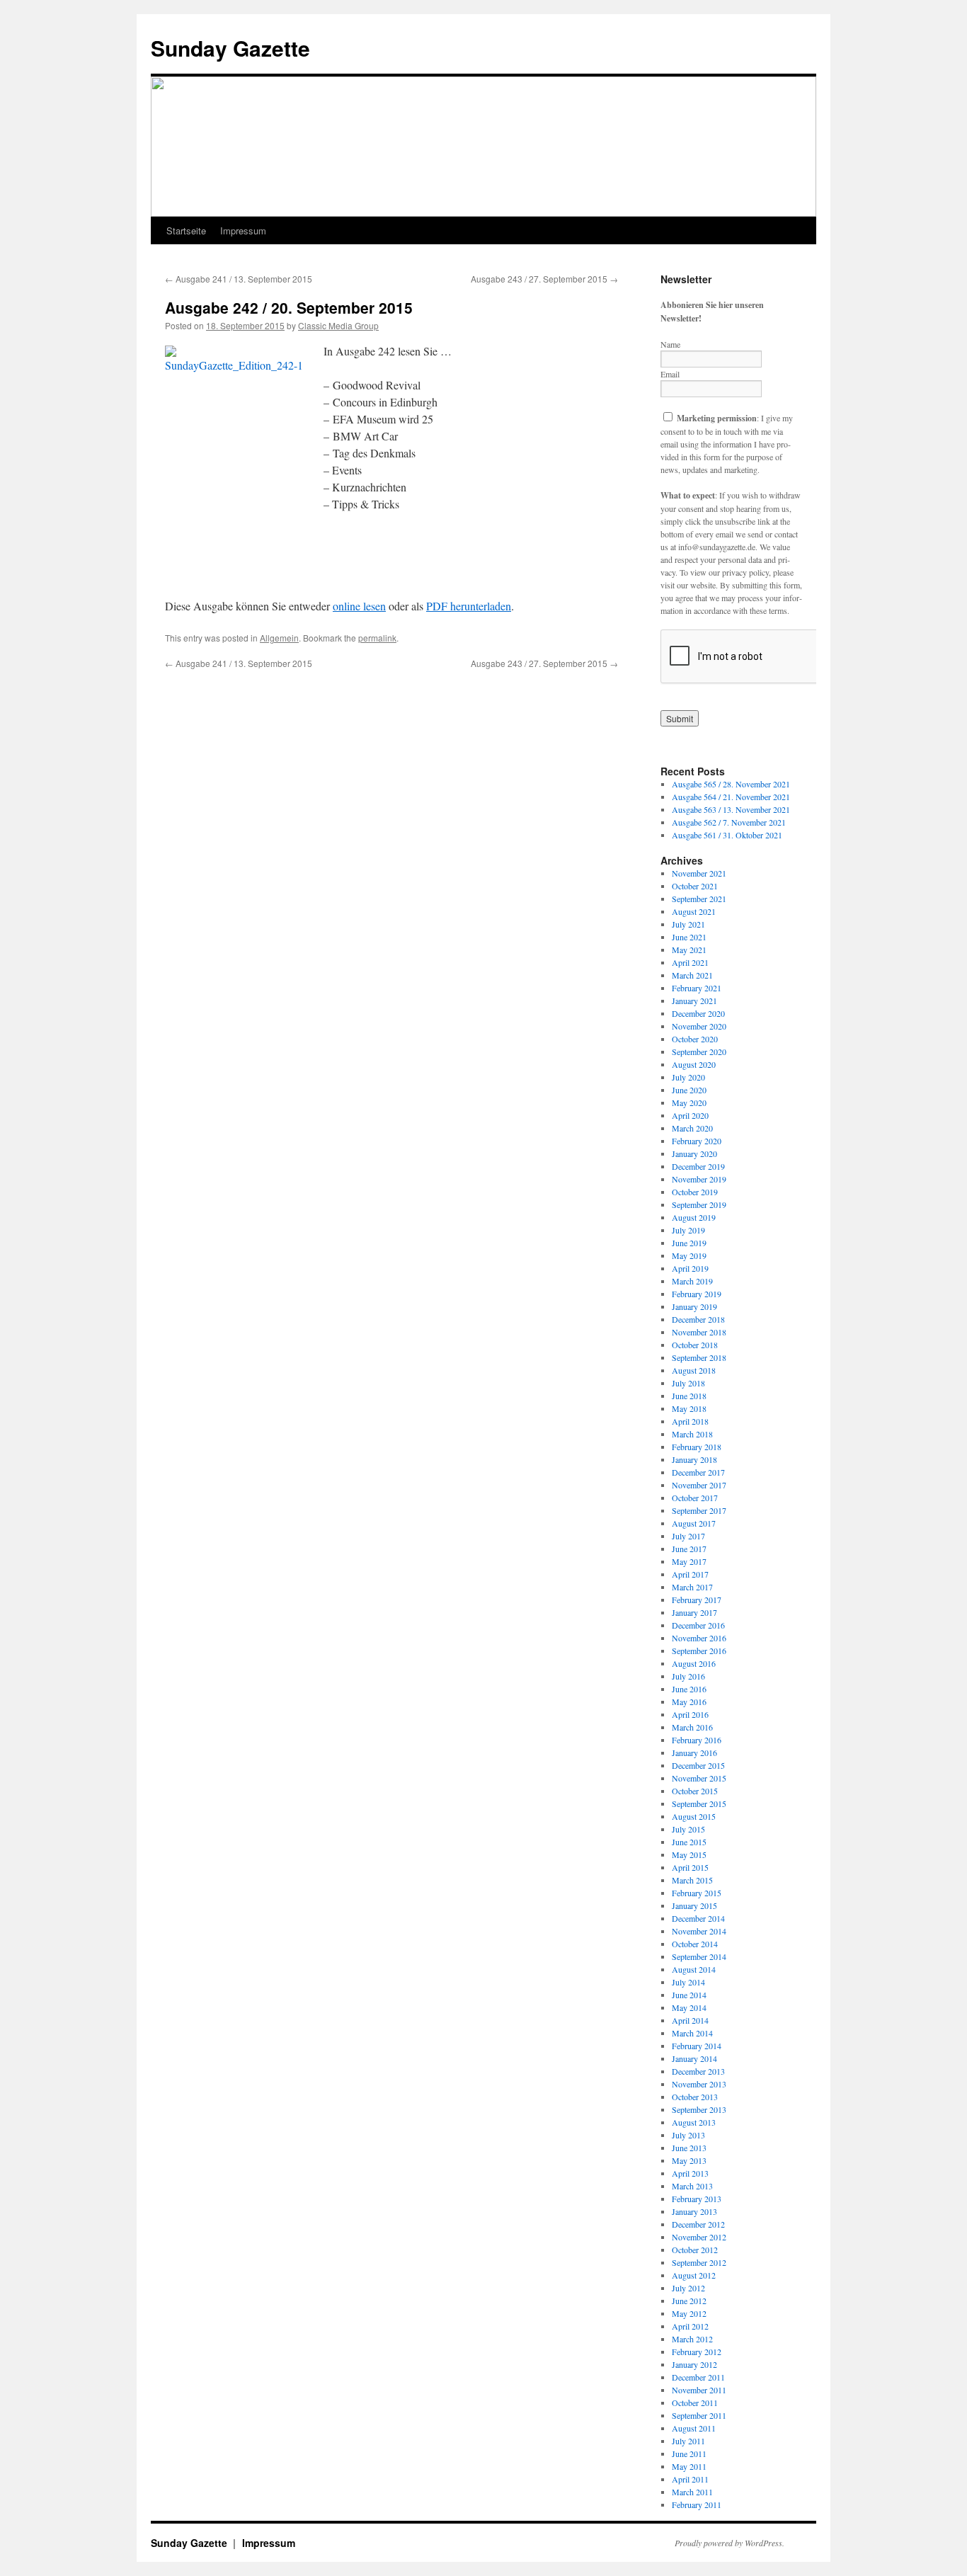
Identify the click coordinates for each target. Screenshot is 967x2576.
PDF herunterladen (469, 606)
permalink (377, 638)
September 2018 (699, 1357)
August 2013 (694, 2122)
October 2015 (695, 1791)
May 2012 (689, 2313)
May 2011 (689, 2466)
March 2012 (692, 2339)
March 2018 (692, 1434)
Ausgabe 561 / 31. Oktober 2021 (727, 835)
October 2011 (695, 2403)
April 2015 (690, 1867)
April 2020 (690, 1115)
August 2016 (694, 1663)
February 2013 (697, 2199)
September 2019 (699, 1204)
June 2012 (689, 2301)
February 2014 (697, 2046)
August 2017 (694, 1523)
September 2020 (699, 1052)
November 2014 (699, 1931)
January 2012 (694, 2364)
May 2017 (689, 1561)
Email (670, 374)
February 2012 (697, 2352)
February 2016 (697, 1740)
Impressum (243, 230)
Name (670, 344)
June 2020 (689, 1090)
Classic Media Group (338, 325)
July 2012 (688, 2288)
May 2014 (689, 2007)
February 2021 (697, 988)
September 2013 (699, 2109)
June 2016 (689, 1689)
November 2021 (699, 873)
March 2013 (692, 2186)
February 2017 (697, 1600)
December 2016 (698, 1625)
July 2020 (688, 1077)
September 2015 (699, 1803)
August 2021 (694, 911)
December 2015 (698, 1765)
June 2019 (689, 1243)
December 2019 (698, 1166)
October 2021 (695, 886)
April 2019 (690, 1268)
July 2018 (688, 1383)
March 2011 (692, 2492)
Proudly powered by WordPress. (729, 2543)
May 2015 (689, 1854)
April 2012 (690, 2326)
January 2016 (694, 1753)
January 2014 (694, 2058)
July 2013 (688, 2135)
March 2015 (692, 1880)
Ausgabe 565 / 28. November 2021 (731, 784)
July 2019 (688, 1230)
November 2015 (699, 1778)
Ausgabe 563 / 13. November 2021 (731, 809)
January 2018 (694, 1459)
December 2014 (698, 1918)
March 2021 (692, 975)
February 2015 (697, 1893)
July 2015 (688, 1829)
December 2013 (698, 2071)
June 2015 (689, 1842)
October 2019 (695, 1192)
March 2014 (692, 2033)
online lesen (359, 606)
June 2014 (689, 1995)
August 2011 (694, 2428)
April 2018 (690, 1421)
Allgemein (279, 638)
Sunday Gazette (230, 48)
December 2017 (698, 1472)
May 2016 (689, 1702)
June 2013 (689, 2148)
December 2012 (698, 2224)
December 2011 (698, 2377)
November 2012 (699, 2237)
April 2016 (690, 1714)
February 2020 (697, 1141)
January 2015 (694, 1905)
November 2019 (699, 1179)
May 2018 (689, 1408)
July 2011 (688, 2441)
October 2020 (695, 1039)
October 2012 (695, 2250)
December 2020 (698, 1013)
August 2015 (694, 1816)
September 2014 (699, 1956)
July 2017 (688, 1536)
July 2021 (688, 924)
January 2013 (694, 2211)
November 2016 (699, 1638)
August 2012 (694, 2275)
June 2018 (689, 1396)
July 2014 (688, 1982)
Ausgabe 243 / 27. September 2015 (544, 279)
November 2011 (699, 2390)
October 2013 (695, 2097)
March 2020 (692, 1128)
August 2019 (694, 1217)
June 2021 (689, 937)
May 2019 (689, 1255)
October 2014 (695, 1944)
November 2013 (699, 2084)
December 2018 (698, 1319)
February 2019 (697, 1294)
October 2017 (695, 1498)
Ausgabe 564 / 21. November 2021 (731, 797)
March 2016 (692, 1727)
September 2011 (699, 2415)
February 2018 (697, 1447)
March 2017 (692, 1587)
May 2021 (689, 950)
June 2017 (689, 1549)
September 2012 (699, 2262)
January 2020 (694, 1153)
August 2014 (694, 1969)
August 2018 (694, 1370)
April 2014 (690, 2020)
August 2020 (694, 1064)
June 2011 (689, 2454)
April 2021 (690, 962)
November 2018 (699, 1332)
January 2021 (694, 1001)
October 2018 (695, 1345)
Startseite (186, 230)
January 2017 (694, 1612)
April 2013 (690, 2173)
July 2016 (688, 1676)
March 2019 (692, 1281)
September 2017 (699, 1510)
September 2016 (699, 1651)
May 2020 (689, 1102)
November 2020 (699, 1026)
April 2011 (690, 2479)
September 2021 (699, 899)
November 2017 (699, 1485)
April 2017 (690, 1574)
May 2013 (689, 2160)
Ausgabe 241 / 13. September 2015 (239, 279)
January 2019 (694, 1306)
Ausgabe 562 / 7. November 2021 (729, 822)
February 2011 (697, 2504)
